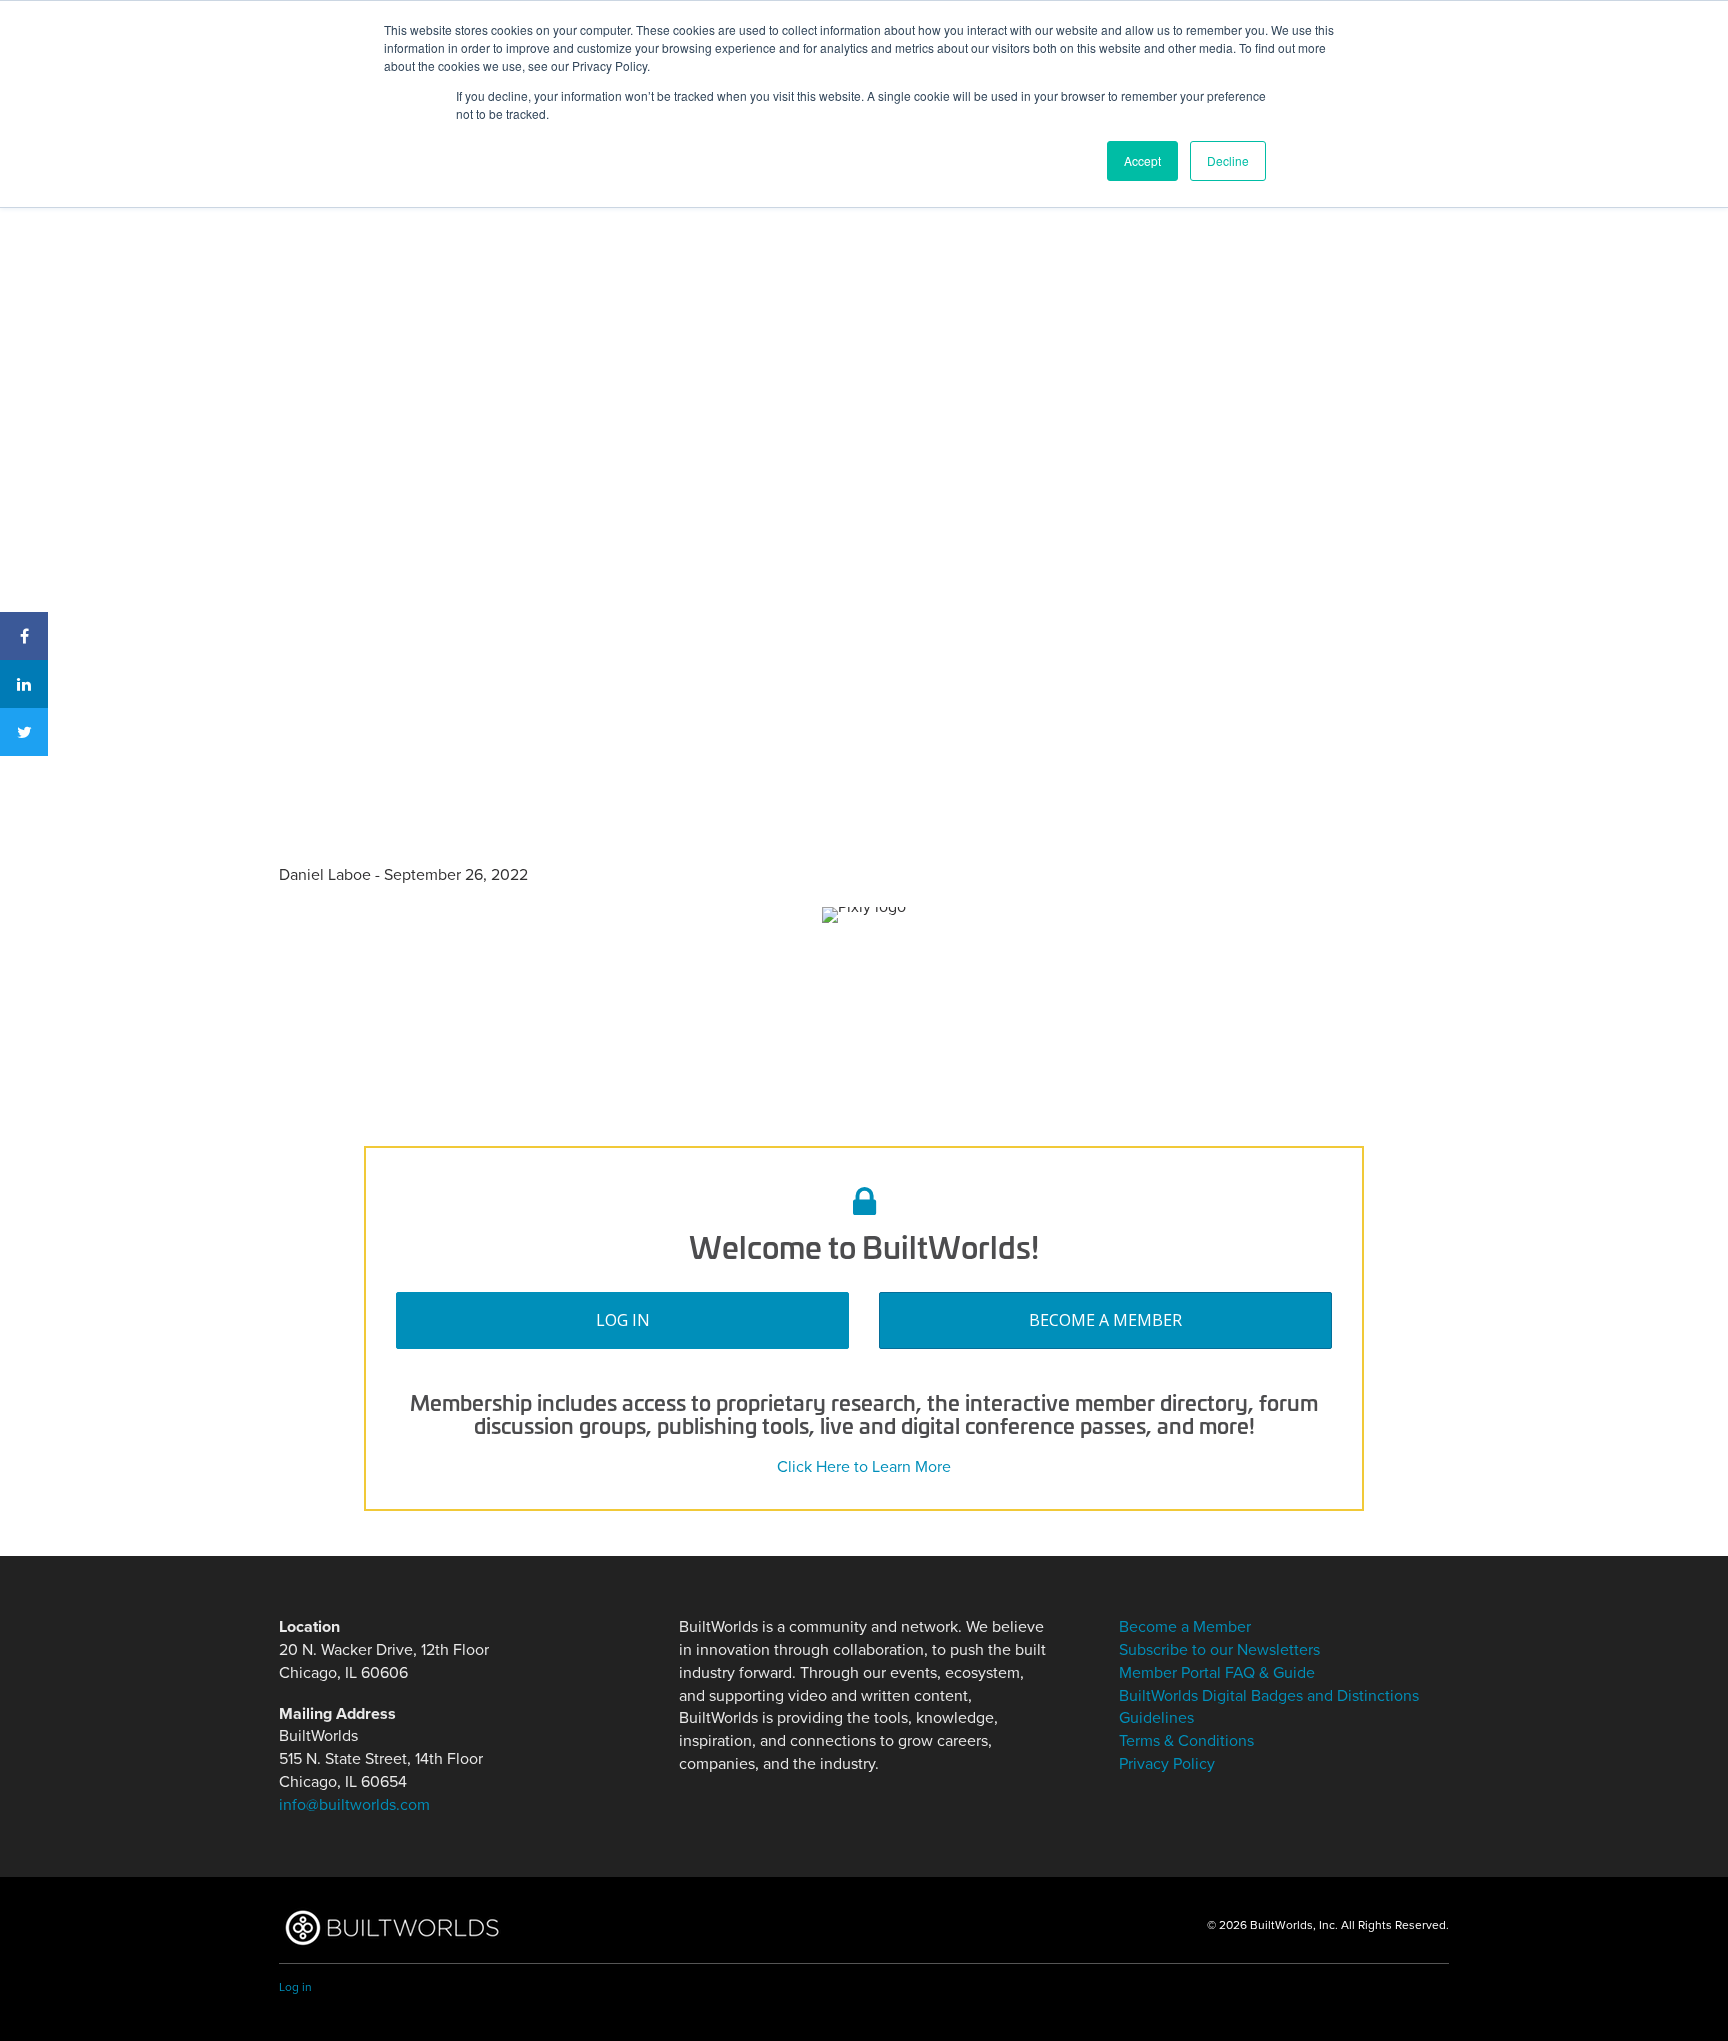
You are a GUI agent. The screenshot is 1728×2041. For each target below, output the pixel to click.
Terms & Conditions (1186, 1741)
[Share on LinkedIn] (24, 684)
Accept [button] (1142, 160)
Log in (295, 1987)
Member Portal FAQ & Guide (1217, 1673)
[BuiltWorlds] (391, 1927)
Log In (623, 1320)
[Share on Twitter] (24, 732)
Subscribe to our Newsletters (1219, 1650)
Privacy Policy (1167, 1764)
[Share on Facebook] (24, 636)
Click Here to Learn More (864, 1467)
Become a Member (1105, 1320)
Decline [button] (1228, 160)
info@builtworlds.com (354, 1805)
